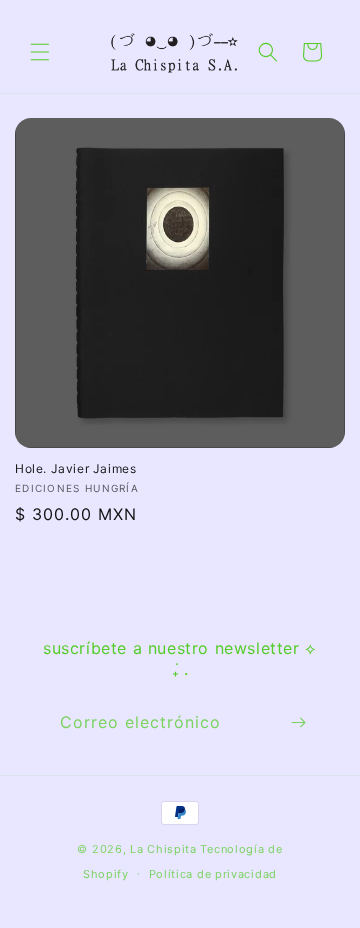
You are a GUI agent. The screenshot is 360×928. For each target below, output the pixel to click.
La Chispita (163, 849)
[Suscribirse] (298, 722)
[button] (40, 52)
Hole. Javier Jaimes (75, 468)
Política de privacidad (213, 874)
